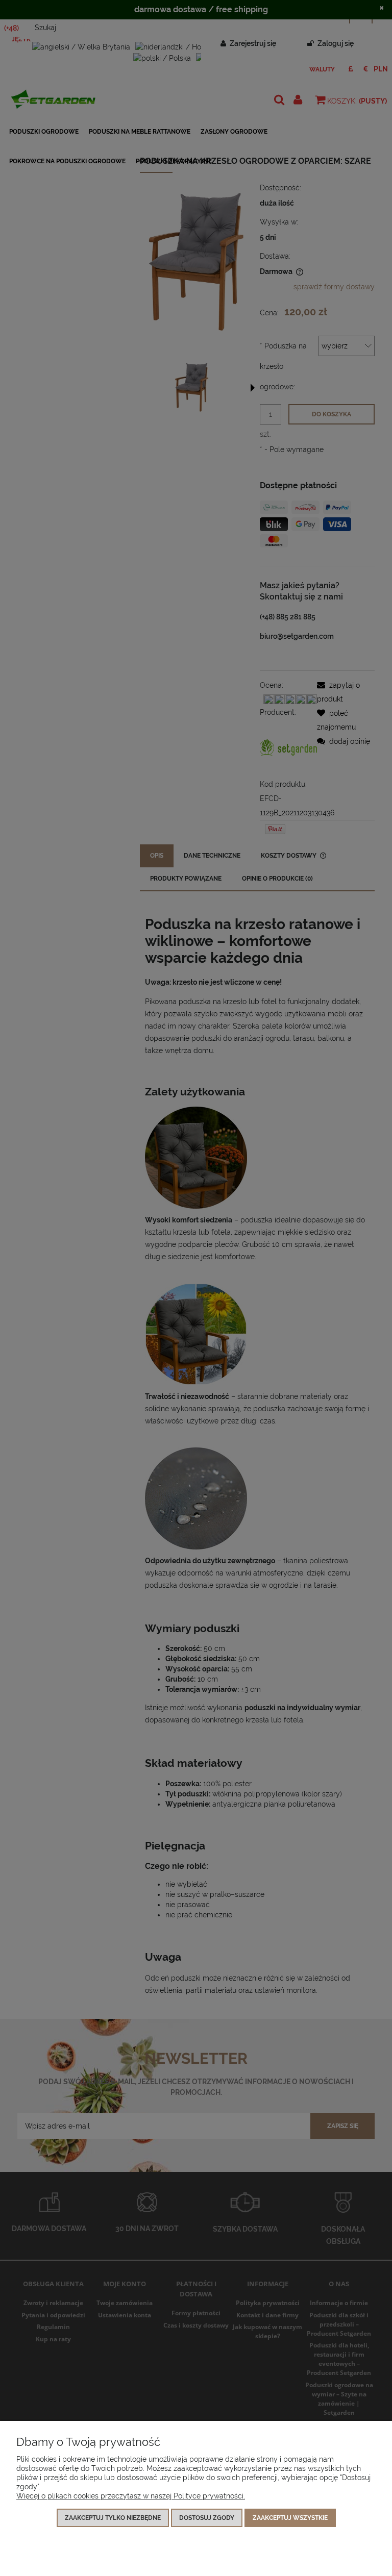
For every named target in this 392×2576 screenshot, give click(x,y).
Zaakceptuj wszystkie (290, 2518)
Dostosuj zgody (207, 2518)
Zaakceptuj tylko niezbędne (113, 2518)
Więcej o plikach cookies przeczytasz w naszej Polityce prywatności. (131, 2496)
